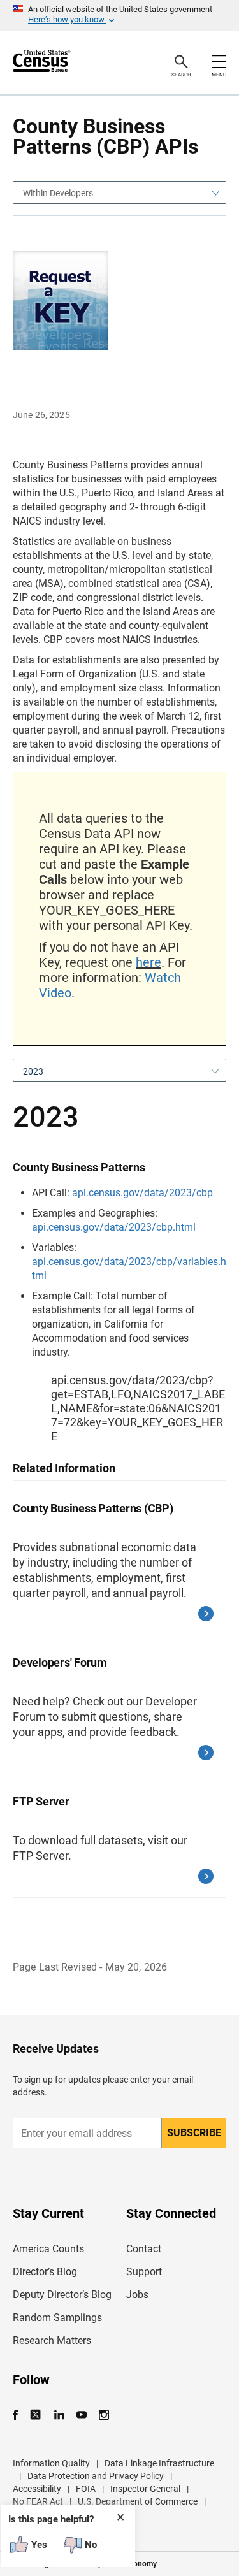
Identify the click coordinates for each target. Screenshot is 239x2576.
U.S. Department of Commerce (138, 2501)
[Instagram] (104, 2415)
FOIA (86, 2489)
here (148, 962)
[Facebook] (19, 2415)
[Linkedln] (59, 2415)
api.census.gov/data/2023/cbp (142, 1193)
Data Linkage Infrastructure (159, 2463)
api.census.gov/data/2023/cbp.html (114, 1227)
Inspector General (145, 2489)
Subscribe (194, 2133)
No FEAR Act (38, 2501)
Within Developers (58, 193)
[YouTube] (81, 2415)
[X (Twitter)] (37, 2415)
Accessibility (37, 2489)
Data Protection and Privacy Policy (96, 2476)
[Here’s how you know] (119, 15)
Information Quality (51, 2463)
